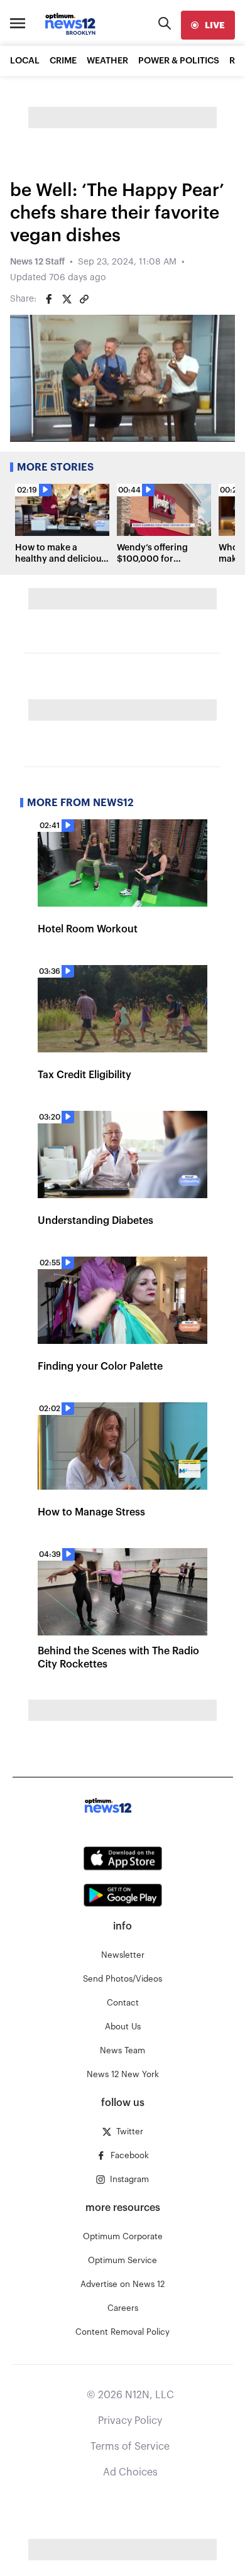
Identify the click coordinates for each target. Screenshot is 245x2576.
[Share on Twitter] (67, 299)
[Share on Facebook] (49, 299)
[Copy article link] (84, 299)
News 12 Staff (37, 262)
